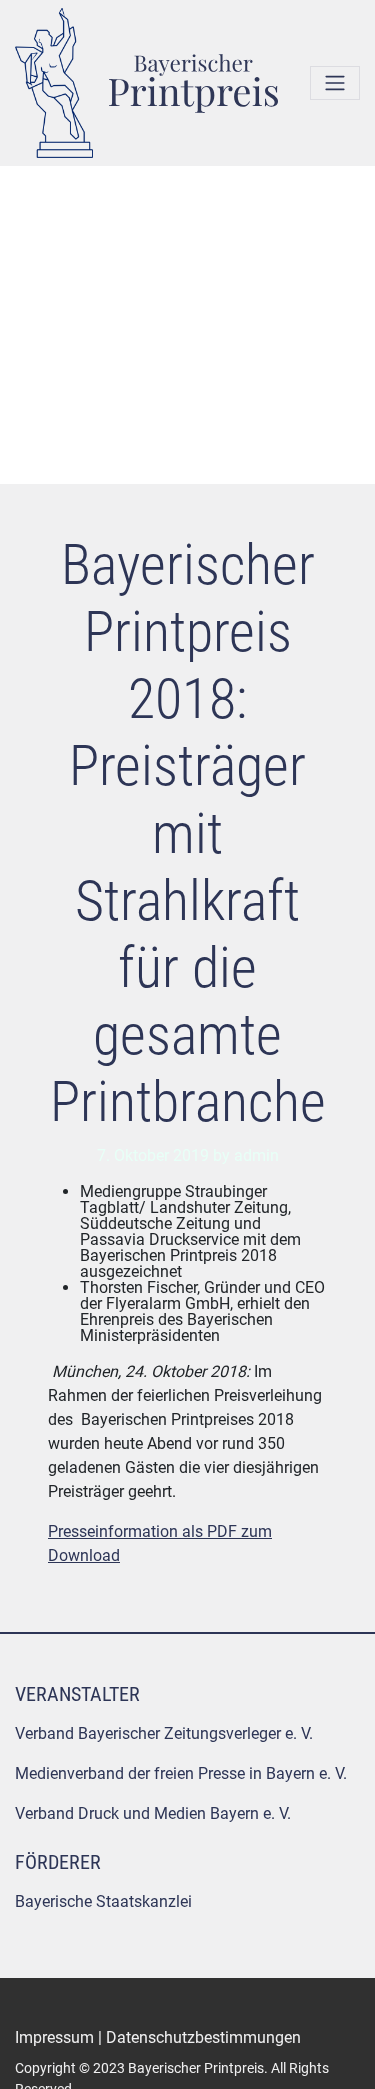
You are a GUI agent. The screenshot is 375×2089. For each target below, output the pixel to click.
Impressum (54, 2037)
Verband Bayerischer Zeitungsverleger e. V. (164, 1733)
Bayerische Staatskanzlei (103, 1901)
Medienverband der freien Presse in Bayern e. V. (181, 1773)
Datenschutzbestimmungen (203, 2037)
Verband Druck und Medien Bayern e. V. (153, 1813)
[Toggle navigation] (335, 83)
